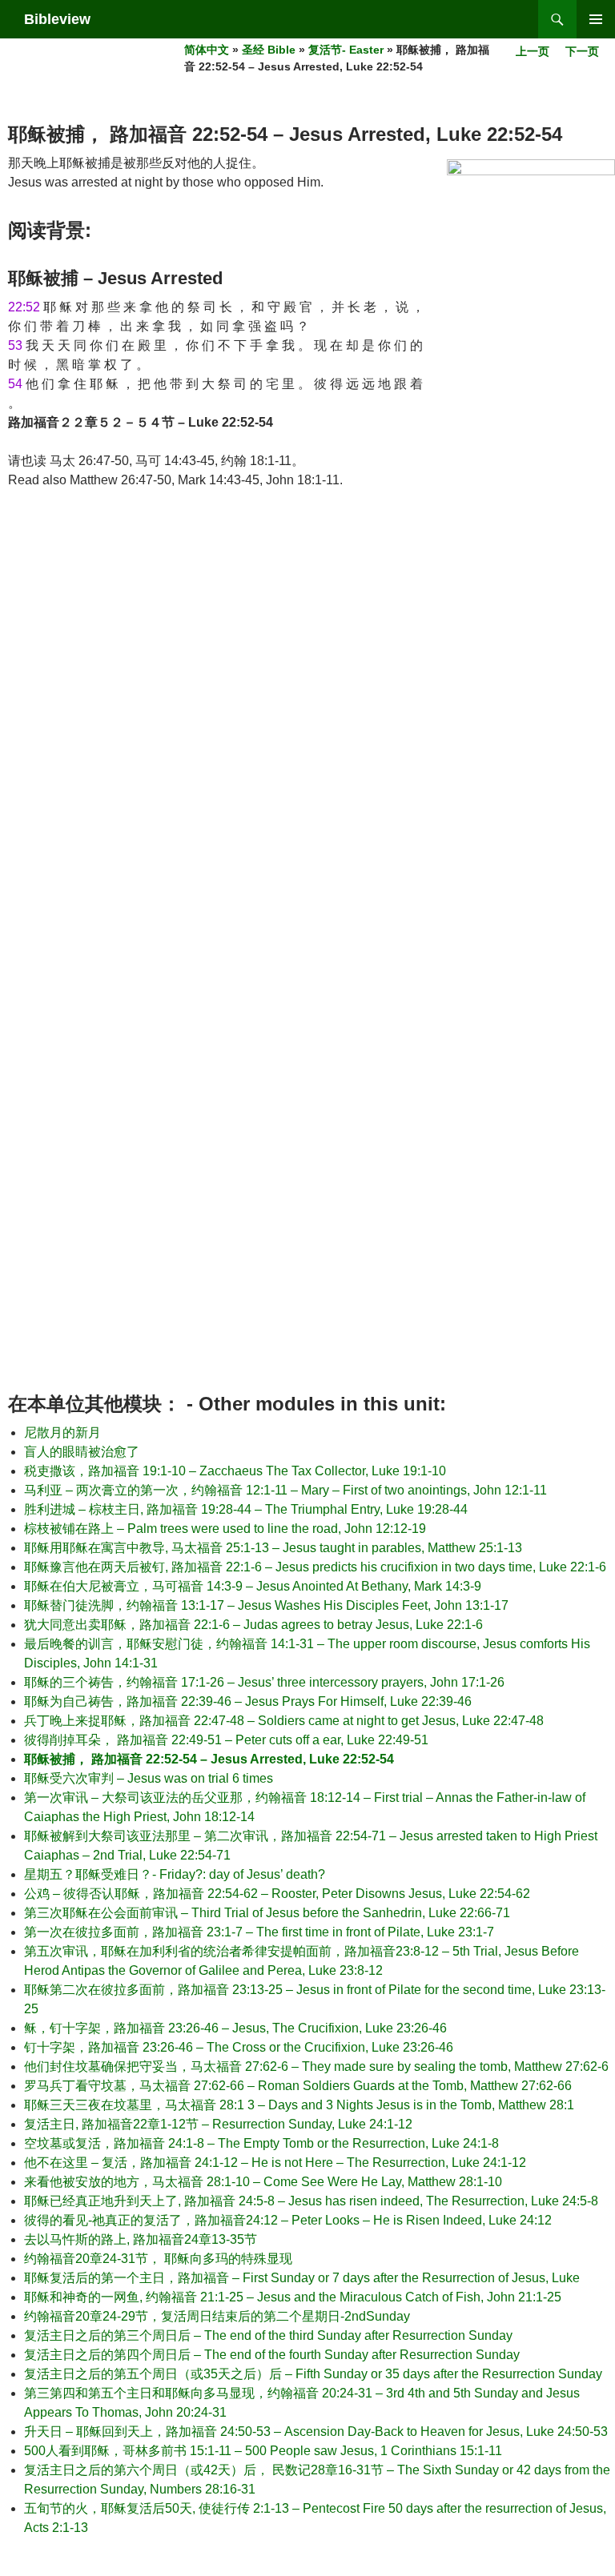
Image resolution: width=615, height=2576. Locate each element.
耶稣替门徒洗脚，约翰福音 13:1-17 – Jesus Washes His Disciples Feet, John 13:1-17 (266, 1605)
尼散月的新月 (62, 1432)
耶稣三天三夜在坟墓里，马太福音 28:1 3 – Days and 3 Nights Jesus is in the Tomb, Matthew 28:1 (299, 2105)
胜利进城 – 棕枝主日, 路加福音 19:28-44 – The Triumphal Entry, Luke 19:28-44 (246, 1509)
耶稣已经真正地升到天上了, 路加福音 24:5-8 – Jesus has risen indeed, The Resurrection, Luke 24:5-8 (311, 2201)
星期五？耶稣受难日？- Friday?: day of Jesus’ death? (175, 1874)
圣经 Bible (269, 50)
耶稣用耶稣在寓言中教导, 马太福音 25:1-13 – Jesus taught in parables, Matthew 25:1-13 (273, 1548)
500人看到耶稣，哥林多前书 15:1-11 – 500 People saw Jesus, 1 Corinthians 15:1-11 (263, 2451)
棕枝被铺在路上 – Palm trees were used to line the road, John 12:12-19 (225, 1529)
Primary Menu (596, 19)
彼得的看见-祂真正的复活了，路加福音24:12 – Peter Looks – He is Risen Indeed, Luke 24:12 (288, 2220)
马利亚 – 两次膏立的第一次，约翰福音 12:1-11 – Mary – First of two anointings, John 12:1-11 (285, 1490)
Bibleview (57, 19)
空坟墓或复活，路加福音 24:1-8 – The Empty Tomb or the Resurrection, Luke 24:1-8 (261, 2143)
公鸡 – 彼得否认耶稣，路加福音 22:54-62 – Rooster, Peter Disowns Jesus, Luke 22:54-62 (277, 1894)
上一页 (533, 51)
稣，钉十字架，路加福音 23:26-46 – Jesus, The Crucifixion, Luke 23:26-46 (235, 2028)
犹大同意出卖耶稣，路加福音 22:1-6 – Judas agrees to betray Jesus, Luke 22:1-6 (253, 1625)
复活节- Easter (346, 50)
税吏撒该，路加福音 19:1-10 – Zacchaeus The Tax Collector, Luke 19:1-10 (235, 1471)
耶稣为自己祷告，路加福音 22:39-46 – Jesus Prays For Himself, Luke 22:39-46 (248, 1701)
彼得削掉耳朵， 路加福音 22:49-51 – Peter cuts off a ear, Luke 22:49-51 (226, 1740)
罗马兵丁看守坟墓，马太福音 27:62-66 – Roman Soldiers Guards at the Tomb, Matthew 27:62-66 (298, 2086)
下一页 (582, 51)
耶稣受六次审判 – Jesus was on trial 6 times (149, 1778)
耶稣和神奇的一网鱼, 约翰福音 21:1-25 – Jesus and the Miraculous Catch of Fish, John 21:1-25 (293, 2297)
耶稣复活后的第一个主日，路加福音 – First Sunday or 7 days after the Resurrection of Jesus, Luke (302, 2278)
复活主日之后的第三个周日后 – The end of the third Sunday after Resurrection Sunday (268, 2335)
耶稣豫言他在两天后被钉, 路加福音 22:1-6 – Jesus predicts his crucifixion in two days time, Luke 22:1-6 (315, 1567)
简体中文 (207, 50)
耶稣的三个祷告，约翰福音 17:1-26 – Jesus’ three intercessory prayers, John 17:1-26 (264, 1682)
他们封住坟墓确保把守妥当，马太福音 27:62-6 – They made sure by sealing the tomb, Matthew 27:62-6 (316, 2066)
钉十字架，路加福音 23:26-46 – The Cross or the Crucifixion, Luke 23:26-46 (239, 2047)
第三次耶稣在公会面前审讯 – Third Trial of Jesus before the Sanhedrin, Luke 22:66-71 (267, 1913)
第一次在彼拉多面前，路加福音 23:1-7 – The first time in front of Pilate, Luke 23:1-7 (259, 1932)
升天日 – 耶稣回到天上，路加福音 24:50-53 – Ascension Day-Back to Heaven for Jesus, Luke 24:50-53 (316, 2432)
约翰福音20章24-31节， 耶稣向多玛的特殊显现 (158, 2259)
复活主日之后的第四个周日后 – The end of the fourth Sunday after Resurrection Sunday (272, 2355)
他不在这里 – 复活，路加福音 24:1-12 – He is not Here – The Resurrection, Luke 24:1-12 (275, 2163)
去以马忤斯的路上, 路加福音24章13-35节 (141, 2239)
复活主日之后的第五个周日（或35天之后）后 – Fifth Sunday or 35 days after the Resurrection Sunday (313, 2374)
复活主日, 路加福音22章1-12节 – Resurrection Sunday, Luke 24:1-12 (218, 2124)
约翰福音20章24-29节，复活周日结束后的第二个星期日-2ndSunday (217, 2316)
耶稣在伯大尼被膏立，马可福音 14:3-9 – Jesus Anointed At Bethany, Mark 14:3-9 (253, 1586)
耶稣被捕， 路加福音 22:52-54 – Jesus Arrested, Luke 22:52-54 (209, 1759)
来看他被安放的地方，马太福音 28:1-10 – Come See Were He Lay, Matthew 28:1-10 (263, 2182)
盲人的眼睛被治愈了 (82, 1452)
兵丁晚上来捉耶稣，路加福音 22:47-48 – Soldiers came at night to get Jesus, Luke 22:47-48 (284, 1721)
